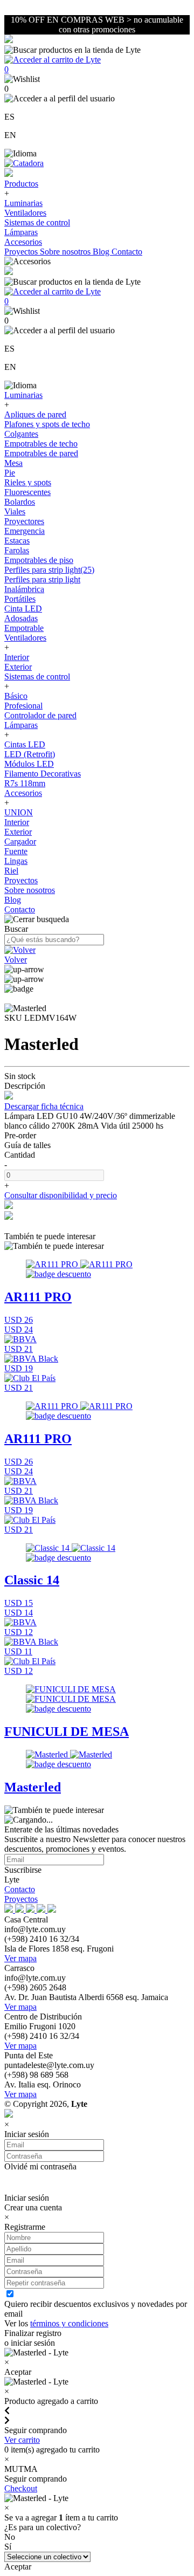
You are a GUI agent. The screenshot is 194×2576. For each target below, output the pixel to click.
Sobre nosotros (66, 252)
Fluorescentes (27, 492)
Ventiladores (25, 213)
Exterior (18, 667)
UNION (19, 812)
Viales (15, 511)
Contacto (127, 252)
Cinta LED (23, 609)
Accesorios (23, 242)
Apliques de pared (35, 414)
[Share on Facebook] (9, 1206)
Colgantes (21, 434)
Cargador (20, 842)
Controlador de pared (40, 715)
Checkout (21, 2488)
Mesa (13, 463)
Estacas (17, 541)
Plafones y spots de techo (47, 424)
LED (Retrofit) (30, 754)
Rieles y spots (28, 482)
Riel (11, 871)
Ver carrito (22, 2440)
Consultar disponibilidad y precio (61, 1195)
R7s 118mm (25, 783)
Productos (21, 184)
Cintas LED (25, 744)
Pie (10, 473)
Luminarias (23, 203)
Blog (102, 252)
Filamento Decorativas (43, 774)
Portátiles (20, 599)
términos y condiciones (69, 2323)
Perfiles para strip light (42, 579)
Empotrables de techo (41, 444)
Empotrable (24, 628)
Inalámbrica (24, 589)
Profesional (23, 706)
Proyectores (24, 521)
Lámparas (21, 232)
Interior (17, 657)
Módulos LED (29, 764)
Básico (16, 696)
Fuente (16, 851)
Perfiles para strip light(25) (49, 570)
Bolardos (20, 502)
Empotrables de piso (39, 560)
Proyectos (22, 252)
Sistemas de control (37, 222)
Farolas (17, 550)
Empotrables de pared (41, 453)
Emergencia (25, 531)
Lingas (16, 861)
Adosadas (21, 618)
